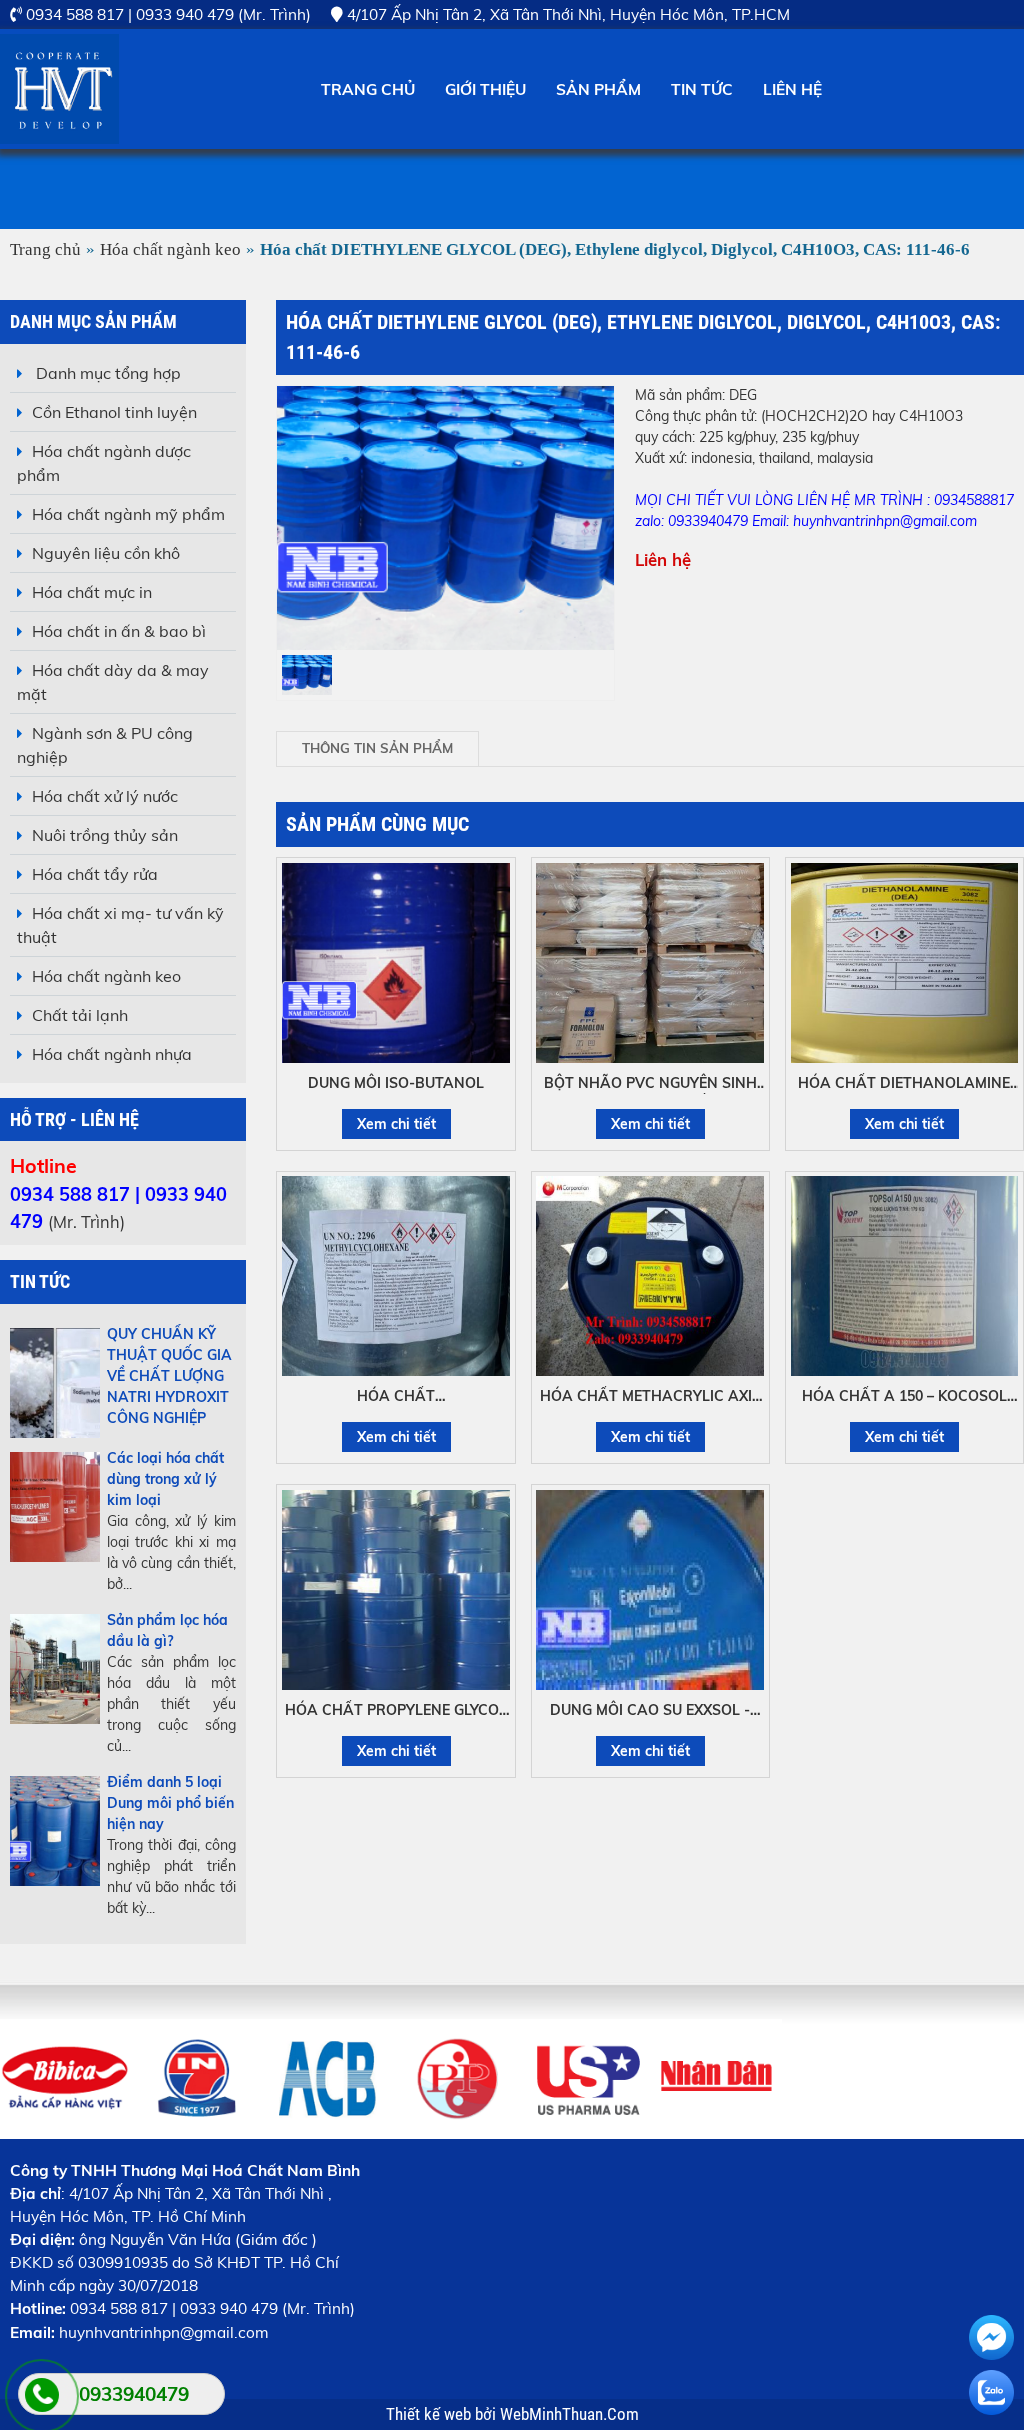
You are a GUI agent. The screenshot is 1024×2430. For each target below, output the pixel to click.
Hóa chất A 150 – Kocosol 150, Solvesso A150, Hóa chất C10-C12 (904, 1397)
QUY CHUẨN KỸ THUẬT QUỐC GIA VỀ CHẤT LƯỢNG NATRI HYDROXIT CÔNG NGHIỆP (169, 1376)
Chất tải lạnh (80, 1015)
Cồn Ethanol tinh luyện (114, 412)
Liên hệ (792, 89)
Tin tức (702, 89)
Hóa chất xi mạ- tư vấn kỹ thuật (120, 925)
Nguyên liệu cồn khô (106, 553)
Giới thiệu (485, 89)
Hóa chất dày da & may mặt (113, 682)
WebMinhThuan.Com (569, 2414)
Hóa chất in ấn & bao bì (119, 631)
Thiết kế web (430, 2414)
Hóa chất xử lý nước (105, 796)
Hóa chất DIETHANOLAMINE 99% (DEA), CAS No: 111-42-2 (904, 1084)
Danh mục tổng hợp (106, 373)
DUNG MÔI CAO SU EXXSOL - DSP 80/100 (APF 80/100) (650, 1711)
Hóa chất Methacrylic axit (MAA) (650, 1397)
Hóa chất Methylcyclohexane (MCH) (396, 1397)
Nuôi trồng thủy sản (105, 835)
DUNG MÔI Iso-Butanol (396, 1083)
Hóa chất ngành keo (170, 249)
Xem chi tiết (396, 1124)
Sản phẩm (598, 89)
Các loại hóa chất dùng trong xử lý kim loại (165, 1479)
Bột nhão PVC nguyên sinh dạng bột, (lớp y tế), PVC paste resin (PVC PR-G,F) (650, 1084)
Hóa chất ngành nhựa (112, 1054)
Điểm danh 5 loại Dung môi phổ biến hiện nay (170, 1803)
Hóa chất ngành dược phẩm (104, 463)
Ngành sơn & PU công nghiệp (105, 745)
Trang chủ (368, 89)
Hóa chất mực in (92, 592)
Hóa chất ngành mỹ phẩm (128, 514)
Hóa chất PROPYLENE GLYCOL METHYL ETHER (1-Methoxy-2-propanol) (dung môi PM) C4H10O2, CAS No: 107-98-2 (396, 1711)
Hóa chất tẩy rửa (95, 874)
